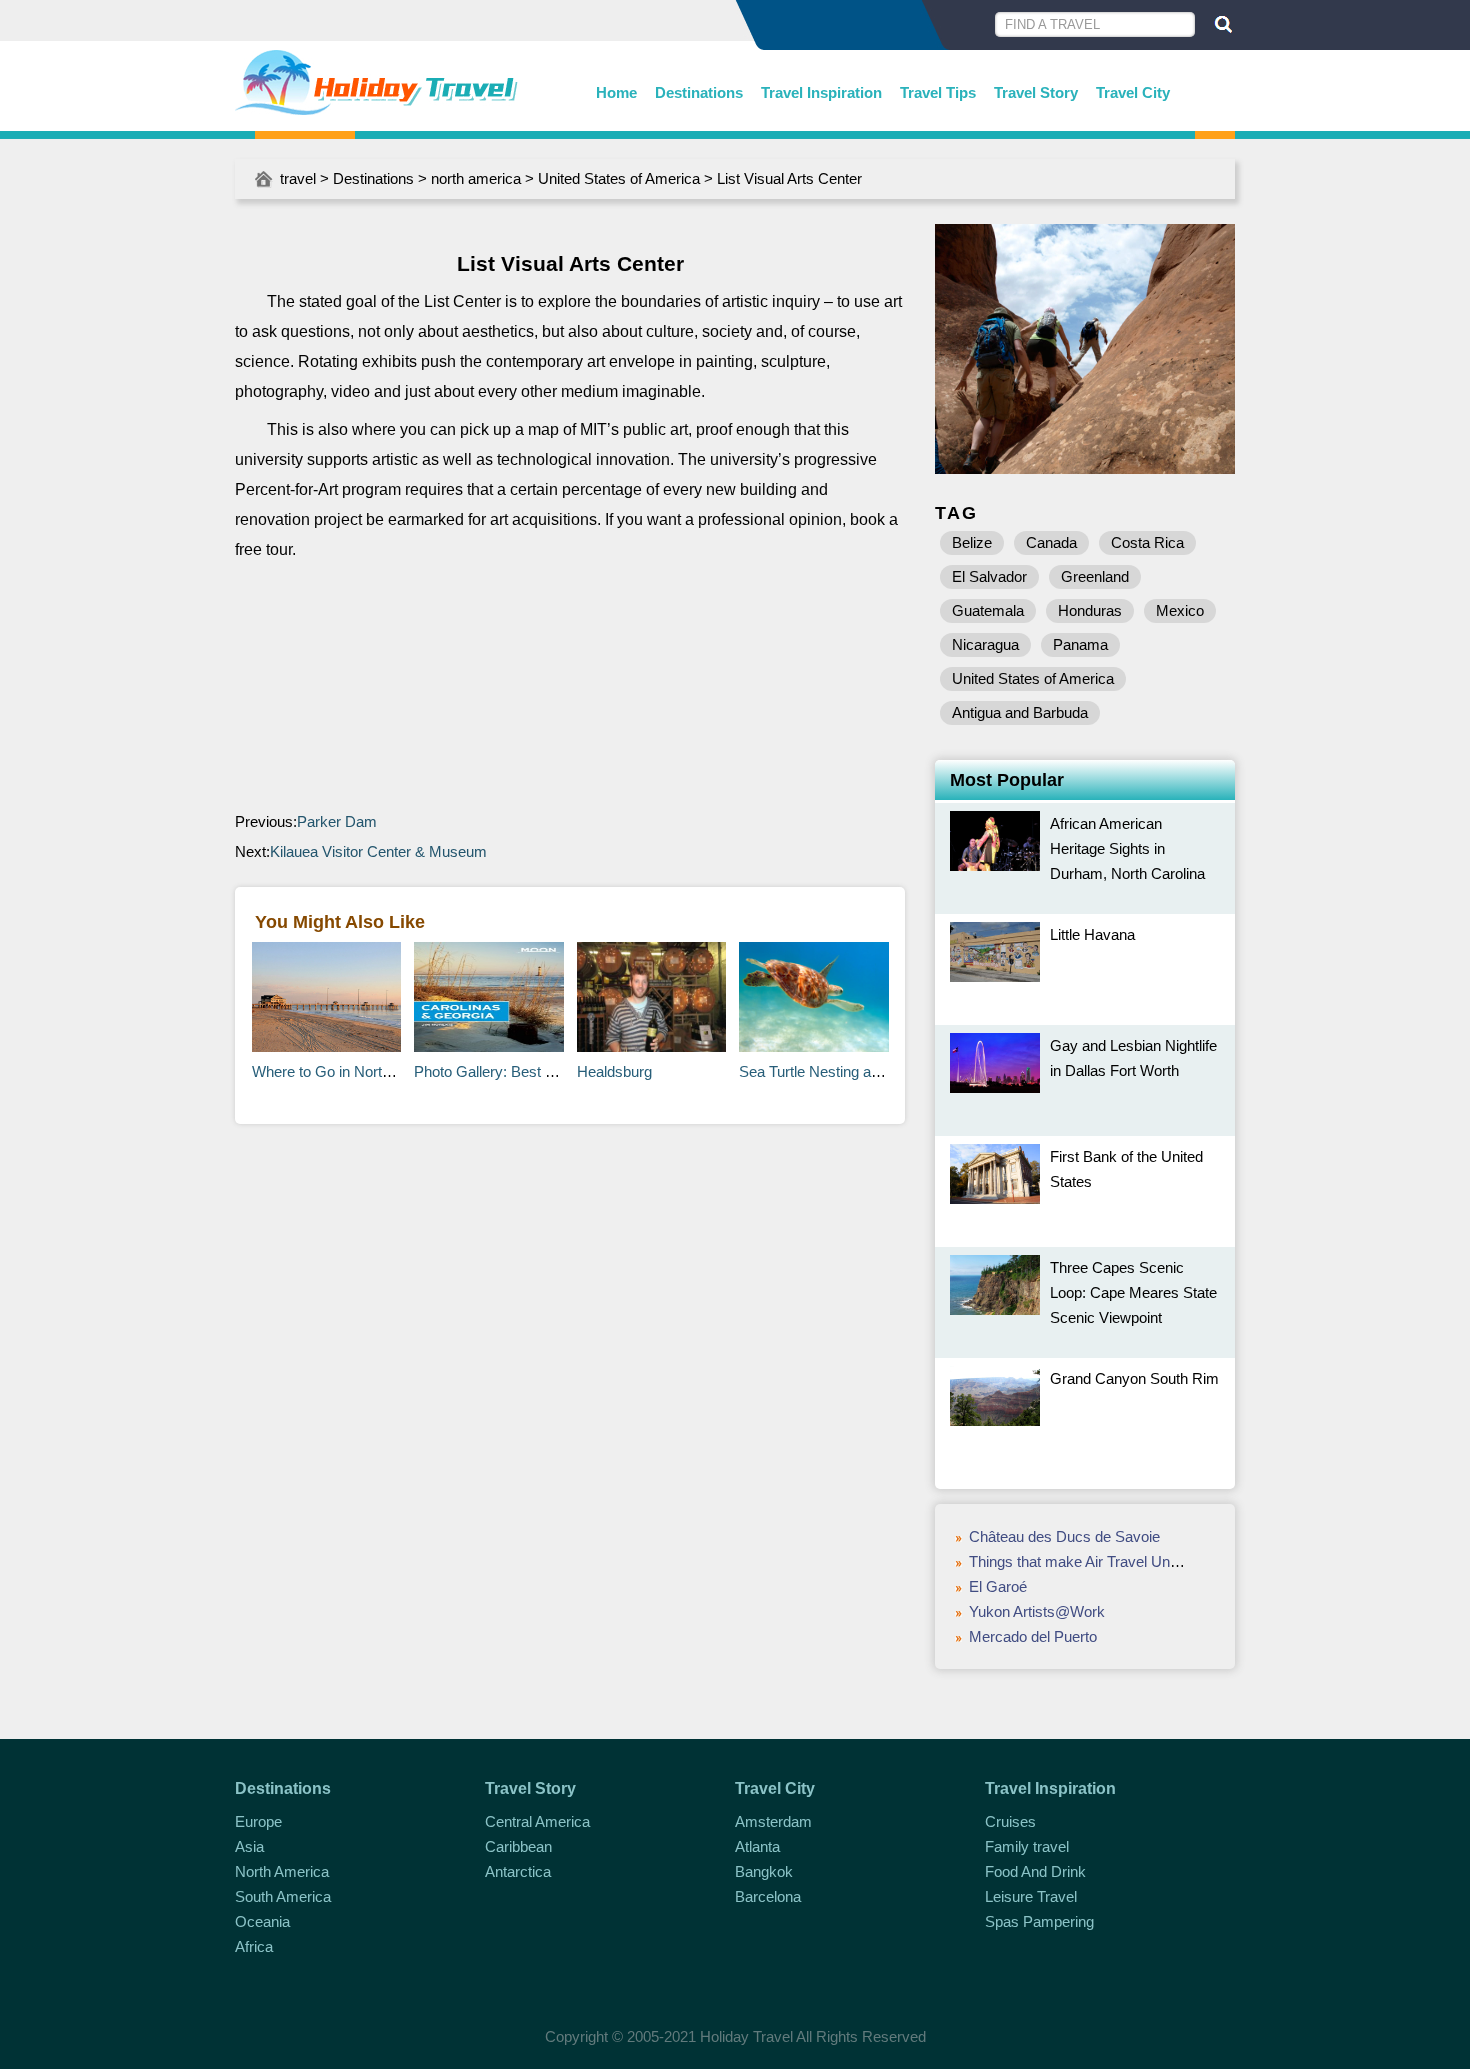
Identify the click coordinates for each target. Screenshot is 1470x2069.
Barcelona (768, 1896)
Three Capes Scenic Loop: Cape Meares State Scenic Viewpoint (1133, 1292)
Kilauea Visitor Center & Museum (378, 851)
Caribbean (518, 1846)
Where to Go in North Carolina (350, 1071)
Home (616, 92)
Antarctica (518, 1871)
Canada (1051, 542)
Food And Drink (1035, 1871)
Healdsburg (614, 1071)
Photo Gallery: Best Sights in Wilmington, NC (560, 1071)
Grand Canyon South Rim (1134, 1378)
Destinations (699, 92)
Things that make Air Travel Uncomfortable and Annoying (1154, 1561)
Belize (972, 542)
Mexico (1180, 610)
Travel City (1133, 92)
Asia (249, 1846)
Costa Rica (1147, 542)
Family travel (1027, 1846)
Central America (537, 1821)
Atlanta (757, 1846)
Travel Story (1036, 92)
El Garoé (998, 1586)
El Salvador (989, 576)
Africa (254, 1946)
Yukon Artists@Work (1037, 1611)
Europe (258, 1821)
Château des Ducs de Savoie (1064, 1536)
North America (282, 1871)
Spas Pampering (1039, 1921)
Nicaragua (985, 644)
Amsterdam (773, 1821)
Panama (1080, 644)
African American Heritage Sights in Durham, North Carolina (1127, 848)
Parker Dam (337, 821)
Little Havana (1092, 934)
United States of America (619, 178)
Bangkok (764, 1871)
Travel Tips (938, 92)
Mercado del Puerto (1033, 1636)
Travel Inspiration (821, 92)
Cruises (1010, 1821)
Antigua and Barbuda (1020, 712)
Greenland (1095, 576)
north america (476, 178)
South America (283, 1896)
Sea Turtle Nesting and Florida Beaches (868, 1071)
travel (298, 178)
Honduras (1090, 610)
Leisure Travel (1031, 1896)
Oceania (262, 1921)
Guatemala (988, 610)
